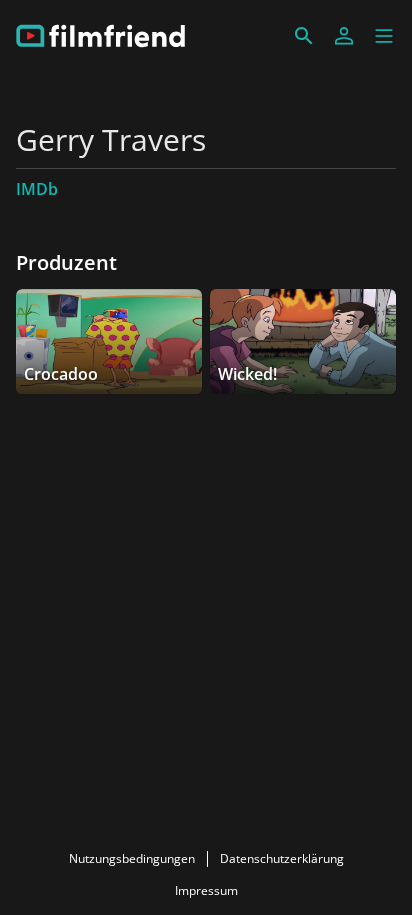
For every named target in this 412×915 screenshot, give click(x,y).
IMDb (37, 189)
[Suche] (304, 36)
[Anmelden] (344, 36)
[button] (384, 36)
